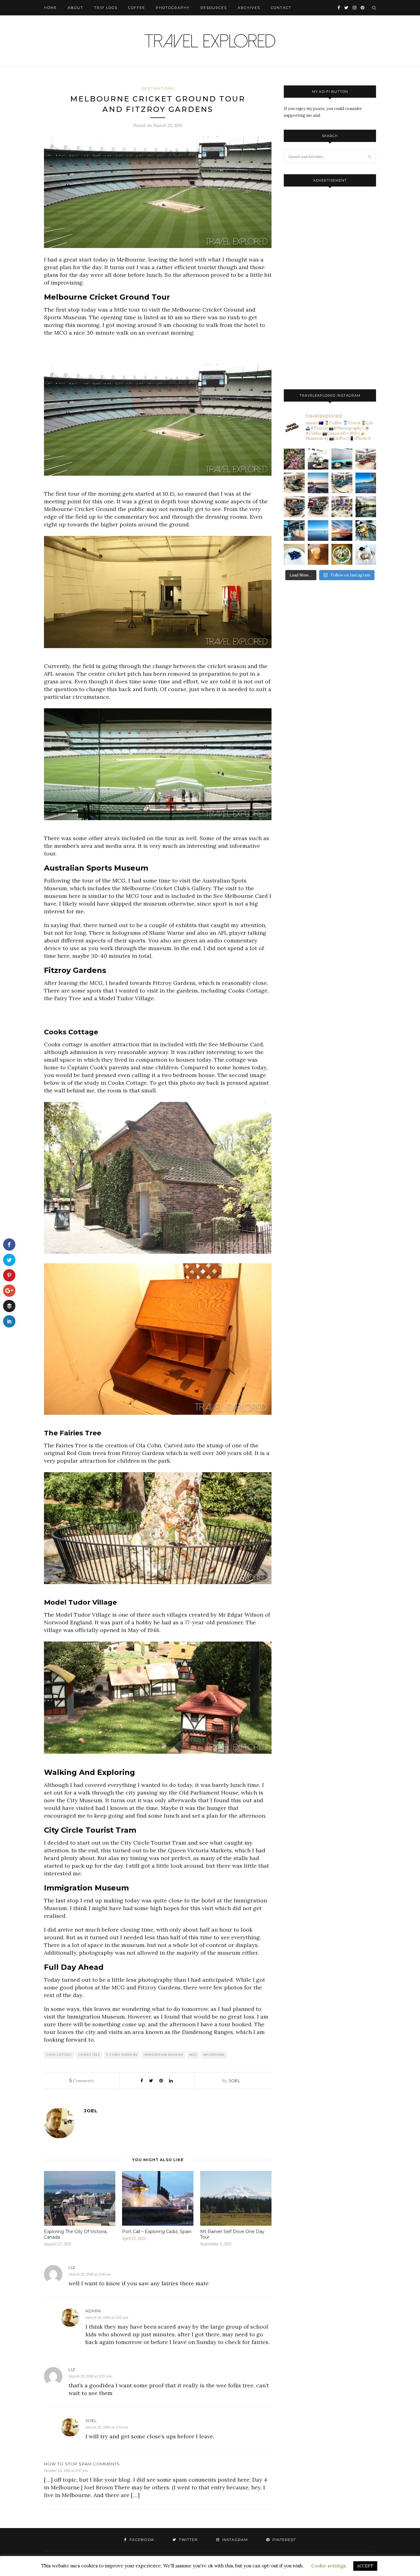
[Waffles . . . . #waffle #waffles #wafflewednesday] (366, 554)
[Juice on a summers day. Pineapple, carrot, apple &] (318, 554)
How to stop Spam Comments (82, 2464)
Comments (82, 2081)
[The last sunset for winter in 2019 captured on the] (318, 483)
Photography (173, 8)
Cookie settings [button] (328, 2566)
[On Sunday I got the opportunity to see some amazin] (342, 507)
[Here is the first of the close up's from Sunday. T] (318, 507)
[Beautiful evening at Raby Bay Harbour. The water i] (366, 507)
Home (50, 8)
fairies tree (89, 2055)
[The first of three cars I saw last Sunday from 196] (342, 483)
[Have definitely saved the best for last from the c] (366, 459)
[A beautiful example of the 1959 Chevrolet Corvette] (294, 507)
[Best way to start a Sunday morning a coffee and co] (342, 459)
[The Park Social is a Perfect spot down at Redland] (294, 531)
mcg (193, 2055)
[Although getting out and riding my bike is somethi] (366, 483)
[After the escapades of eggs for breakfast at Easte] (366, 531)
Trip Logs (106, 8)
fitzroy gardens (122, 2055)
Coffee (137, 8)
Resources (214, 8)
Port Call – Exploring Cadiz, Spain (157, 2232)
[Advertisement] (158, 352)
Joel (234, 2081)
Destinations (158, 88)
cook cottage (59, 2055)
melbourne (214, 2055)
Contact (281, 8)
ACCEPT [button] (365, 2566)
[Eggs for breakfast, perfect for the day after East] (294, 554)
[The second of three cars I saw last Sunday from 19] (294, 483)
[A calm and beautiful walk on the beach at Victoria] (318, 531)
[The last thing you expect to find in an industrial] (294, 459)
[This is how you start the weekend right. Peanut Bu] (318, 459)
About (75, 8)
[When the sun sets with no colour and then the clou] (342, 531)
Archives (249, 8)
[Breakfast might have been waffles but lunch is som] (342, 554)
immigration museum (163, 2055)
